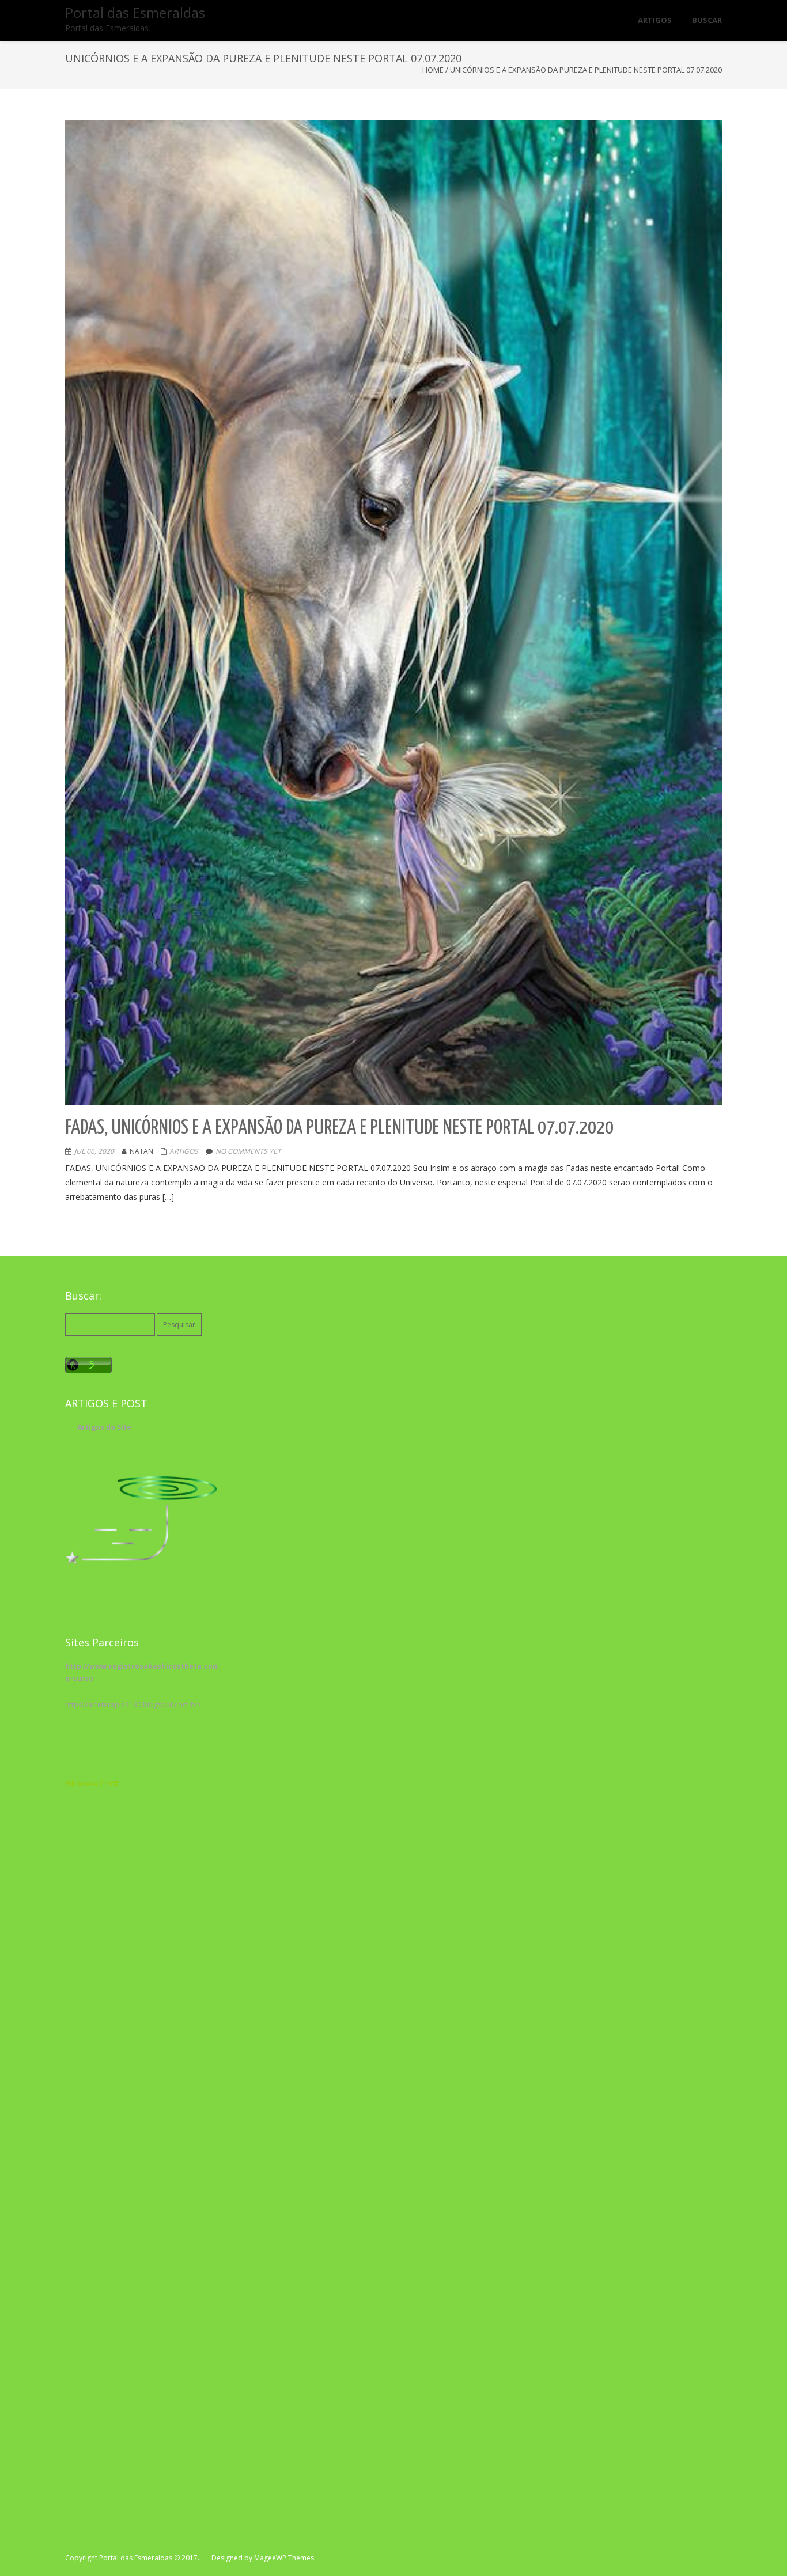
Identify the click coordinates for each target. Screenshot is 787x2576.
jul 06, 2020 (94, 1151)
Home (433, 70)
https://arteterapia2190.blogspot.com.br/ (133, 1705)
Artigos (184, 1151)
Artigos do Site (104, 1427)
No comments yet (248, 1151)
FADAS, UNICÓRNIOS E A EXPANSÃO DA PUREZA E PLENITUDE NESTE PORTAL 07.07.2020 (339, 1128)
